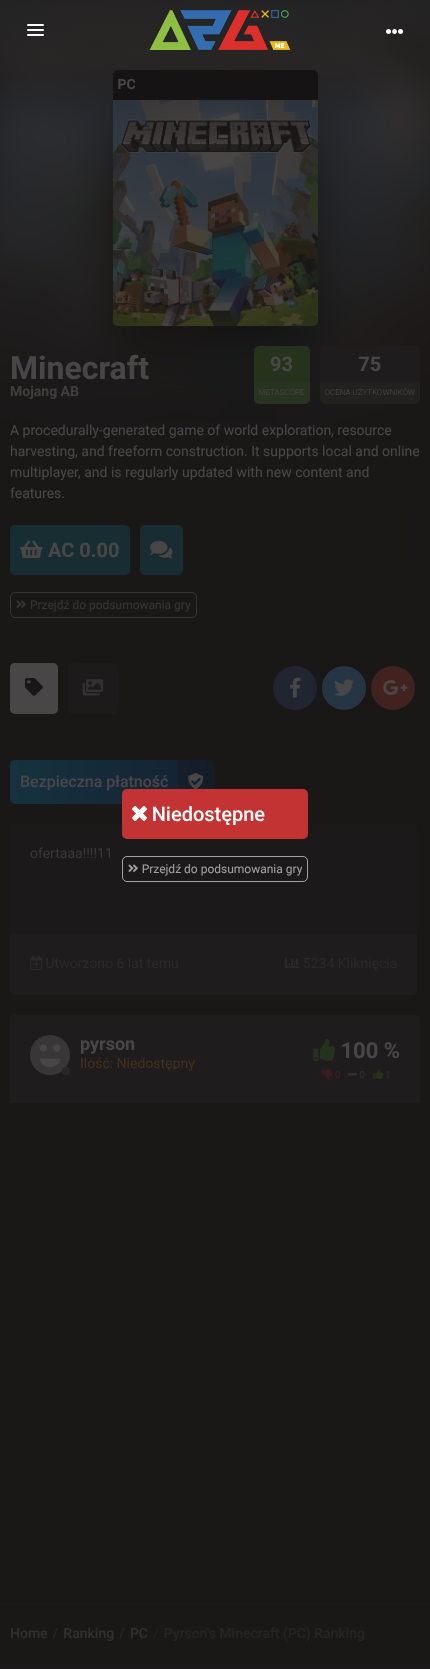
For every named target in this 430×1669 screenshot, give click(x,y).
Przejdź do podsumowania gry (221, 869)
